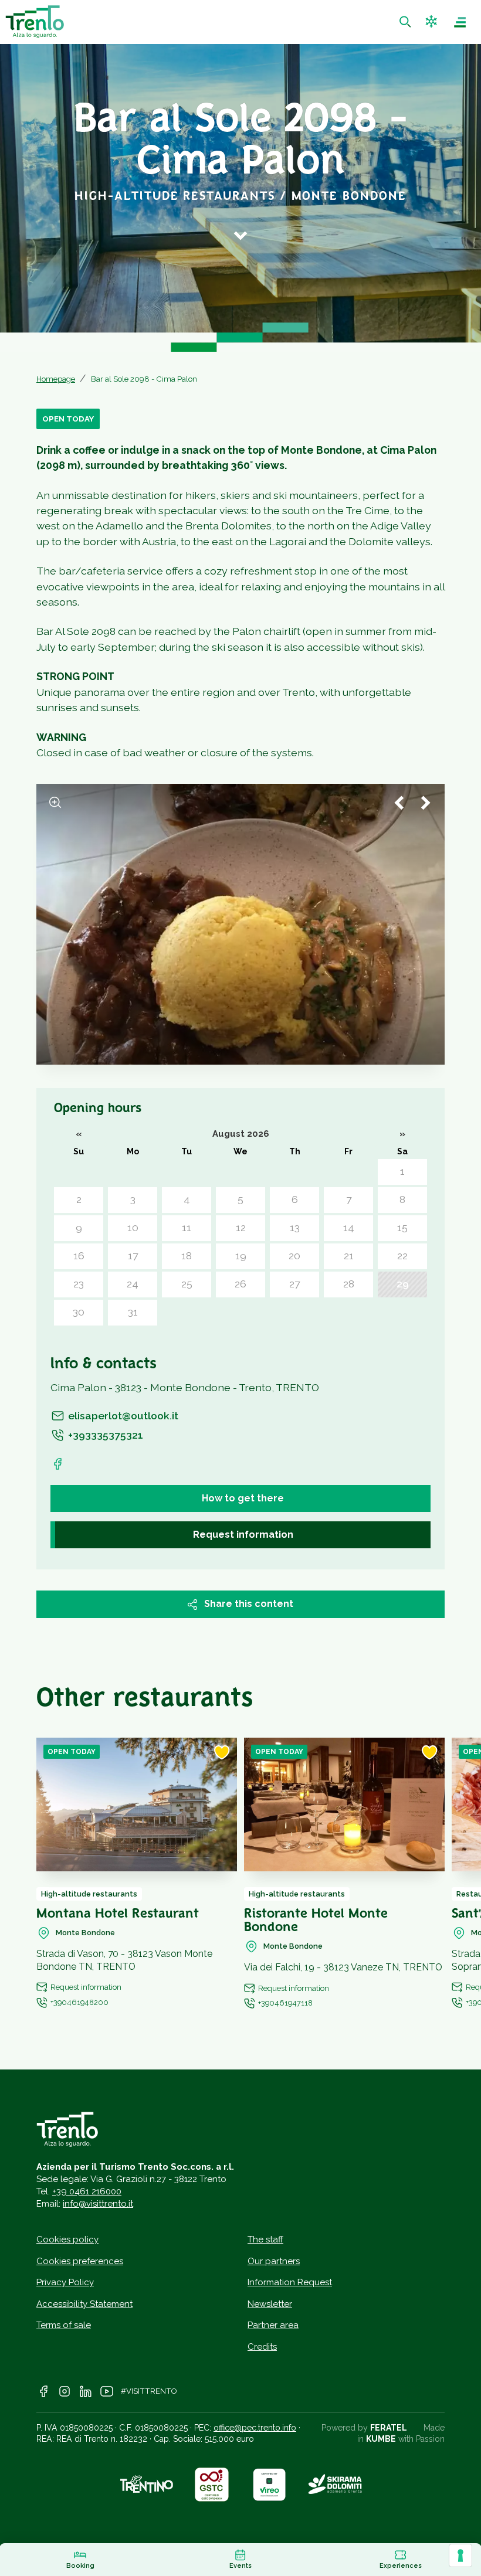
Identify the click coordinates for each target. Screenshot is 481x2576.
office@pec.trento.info (255, 2428)
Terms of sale (64, 2325)
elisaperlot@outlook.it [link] (123, 1416)
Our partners (274, 2261)
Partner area (273, 2325)
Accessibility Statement (84, 2304)
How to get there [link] (243, 1498)
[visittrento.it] (35, 22)
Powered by (364, 2428)
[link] (407, 22)
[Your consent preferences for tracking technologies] (460, 2555)
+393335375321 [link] (106, 1435)
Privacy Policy (65, 2282)
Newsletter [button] (270, 2304)
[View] (55, 803)
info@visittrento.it (98, 2204)
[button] (433, 22)
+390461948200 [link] (79, 2002)
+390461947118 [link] (285, 2003)
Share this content (249, 1604)
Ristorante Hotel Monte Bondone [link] (316, 1921)
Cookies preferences (80, 2261)
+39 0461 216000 (87, 2191)
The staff (265, 2239)
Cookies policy (67, 2239)
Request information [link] (243, 1535)
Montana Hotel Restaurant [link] (118, 1914)
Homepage (56, 379)
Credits (262, 2347)
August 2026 (241, 1134)
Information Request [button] (290, 2282)
